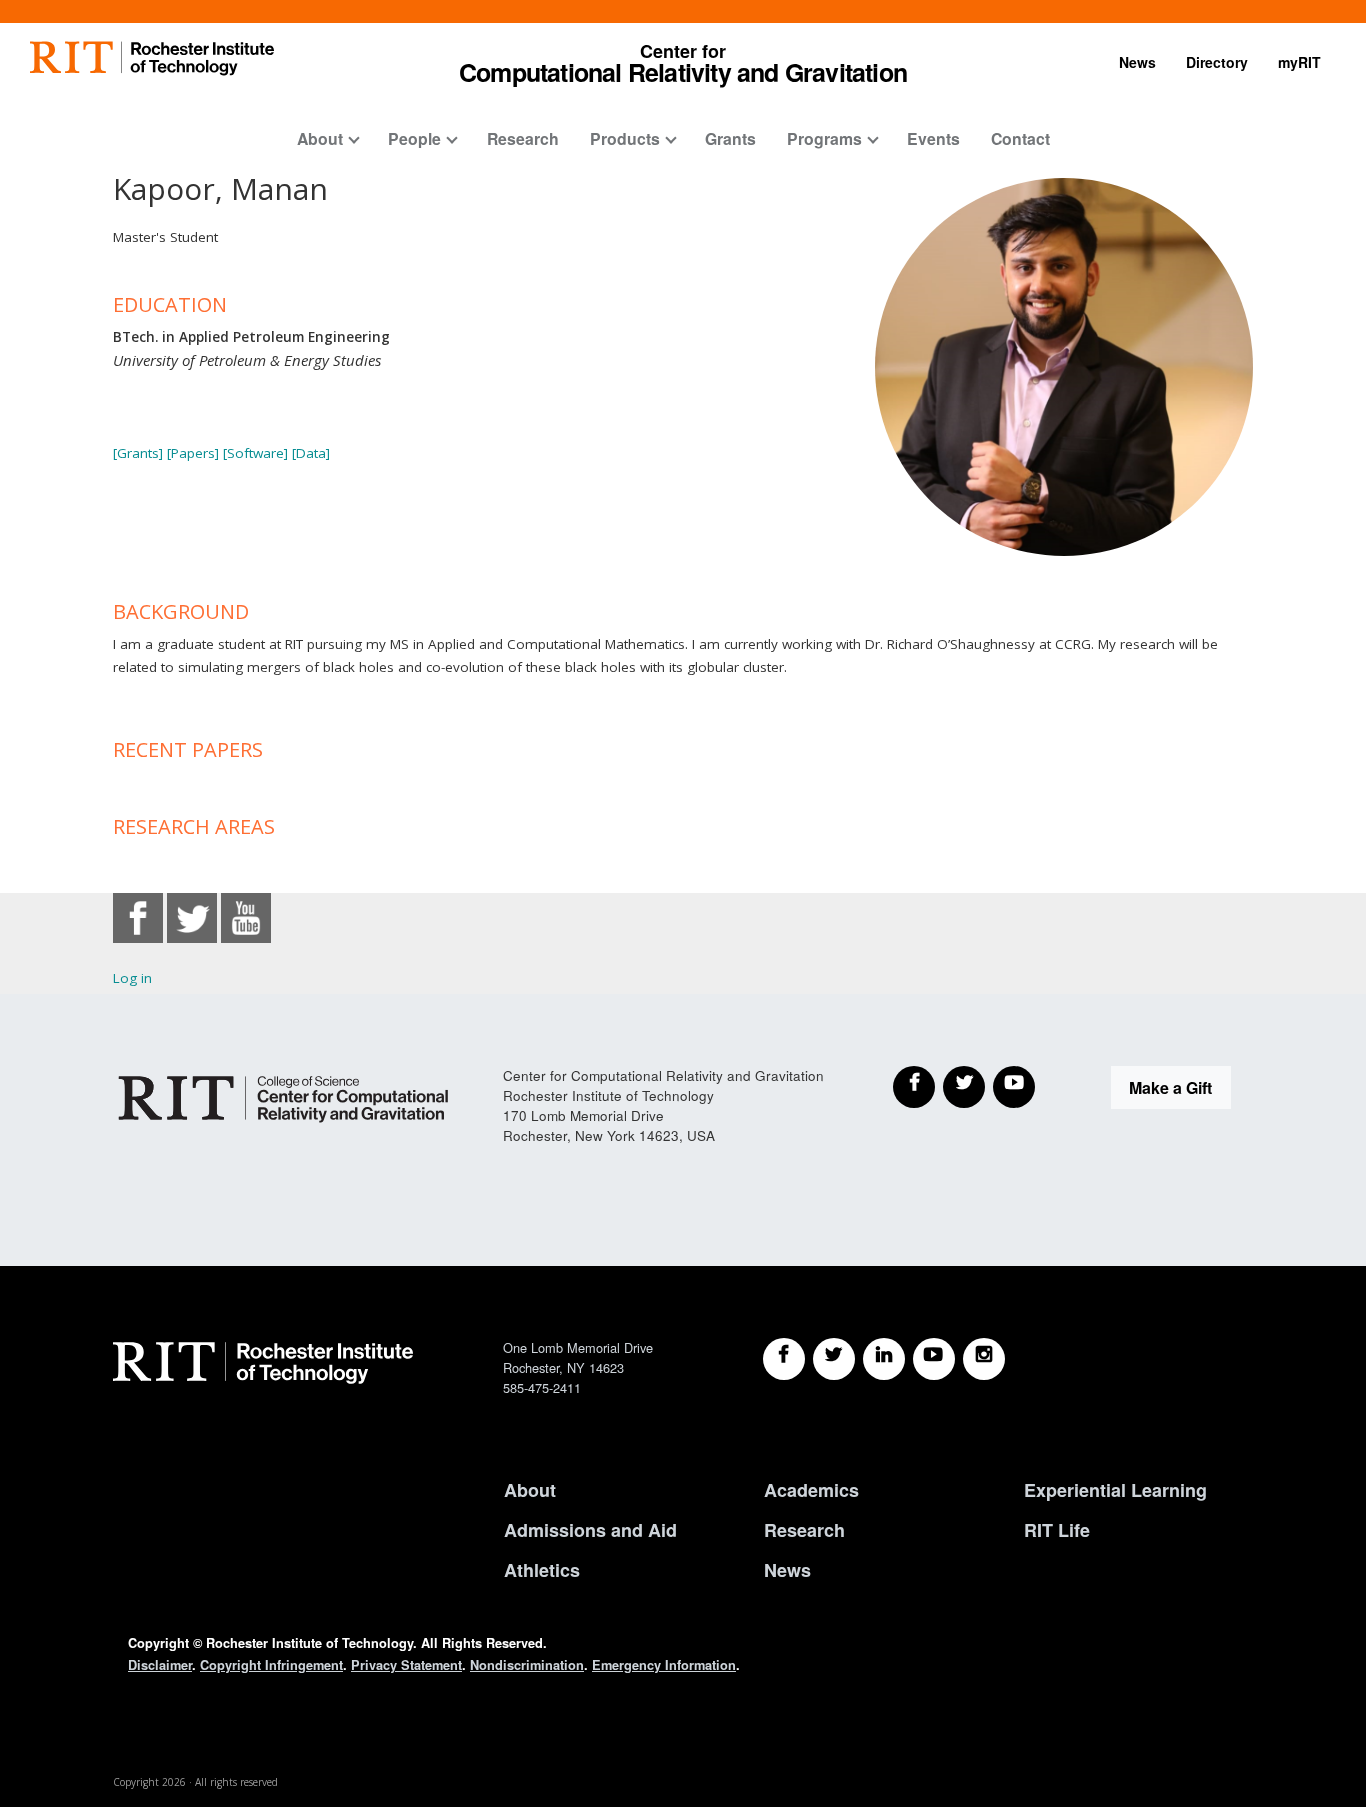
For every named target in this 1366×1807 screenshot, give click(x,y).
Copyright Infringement (271, 1665)
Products (625, 138)
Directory (1217, 62)
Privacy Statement (406, 1665)
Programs (824, 138)
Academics (811, 1490)
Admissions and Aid (590, 1530)
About (320, 138)
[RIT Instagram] (984, 1359)
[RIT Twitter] (834, 1359)
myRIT (1299, 62)
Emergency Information (664, 1665)
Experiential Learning (1115, 1490)
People (414, 138)
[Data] (311, 453)
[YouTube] (1014, 1087)
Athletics (542, 1570)
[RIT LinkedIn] (884, 1359)
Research (523, 138)
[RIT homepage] (152, 58)
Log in (132, 978)
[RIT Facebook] (784, 1359)
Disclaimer (160, 1665)
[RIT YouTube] (934, 1359)
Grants (730, 138)
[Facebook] (914, 1087)
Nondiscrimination (527, 1665)
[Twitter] (964, 1087)
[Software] (255, 453)
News (1137, 62)
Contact (1020, 138)
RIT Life (1057, 1530)
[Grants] (138, 453)
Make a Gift (1170, 1087)
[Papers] (193, 453)
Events (933, 138)
